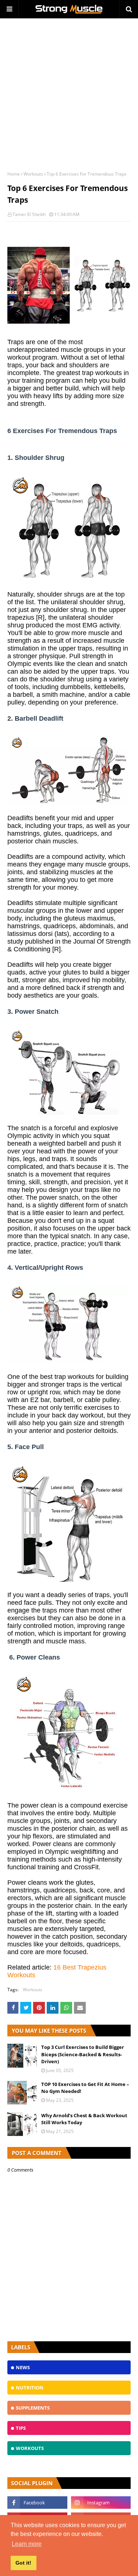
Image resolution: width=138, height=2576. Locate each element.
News (23, 2367)
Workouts (33, 174)
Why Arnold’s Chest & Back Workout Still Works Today (84, 2119)
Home (14, 174)
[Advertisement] (69, 91)
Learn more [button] (27, 2544)
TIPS (21, 2428)
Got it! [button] (23, 2563)
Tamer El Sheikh (29, 214)
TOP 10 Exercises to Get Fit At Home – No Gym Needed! (85, 2088)
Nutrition (30, 2388)
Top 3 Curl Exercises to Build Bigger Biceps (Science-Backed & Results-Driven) (83, 2054)
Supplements (33, 2408)
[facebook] (37, 2503)
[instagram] (101, 2503)
